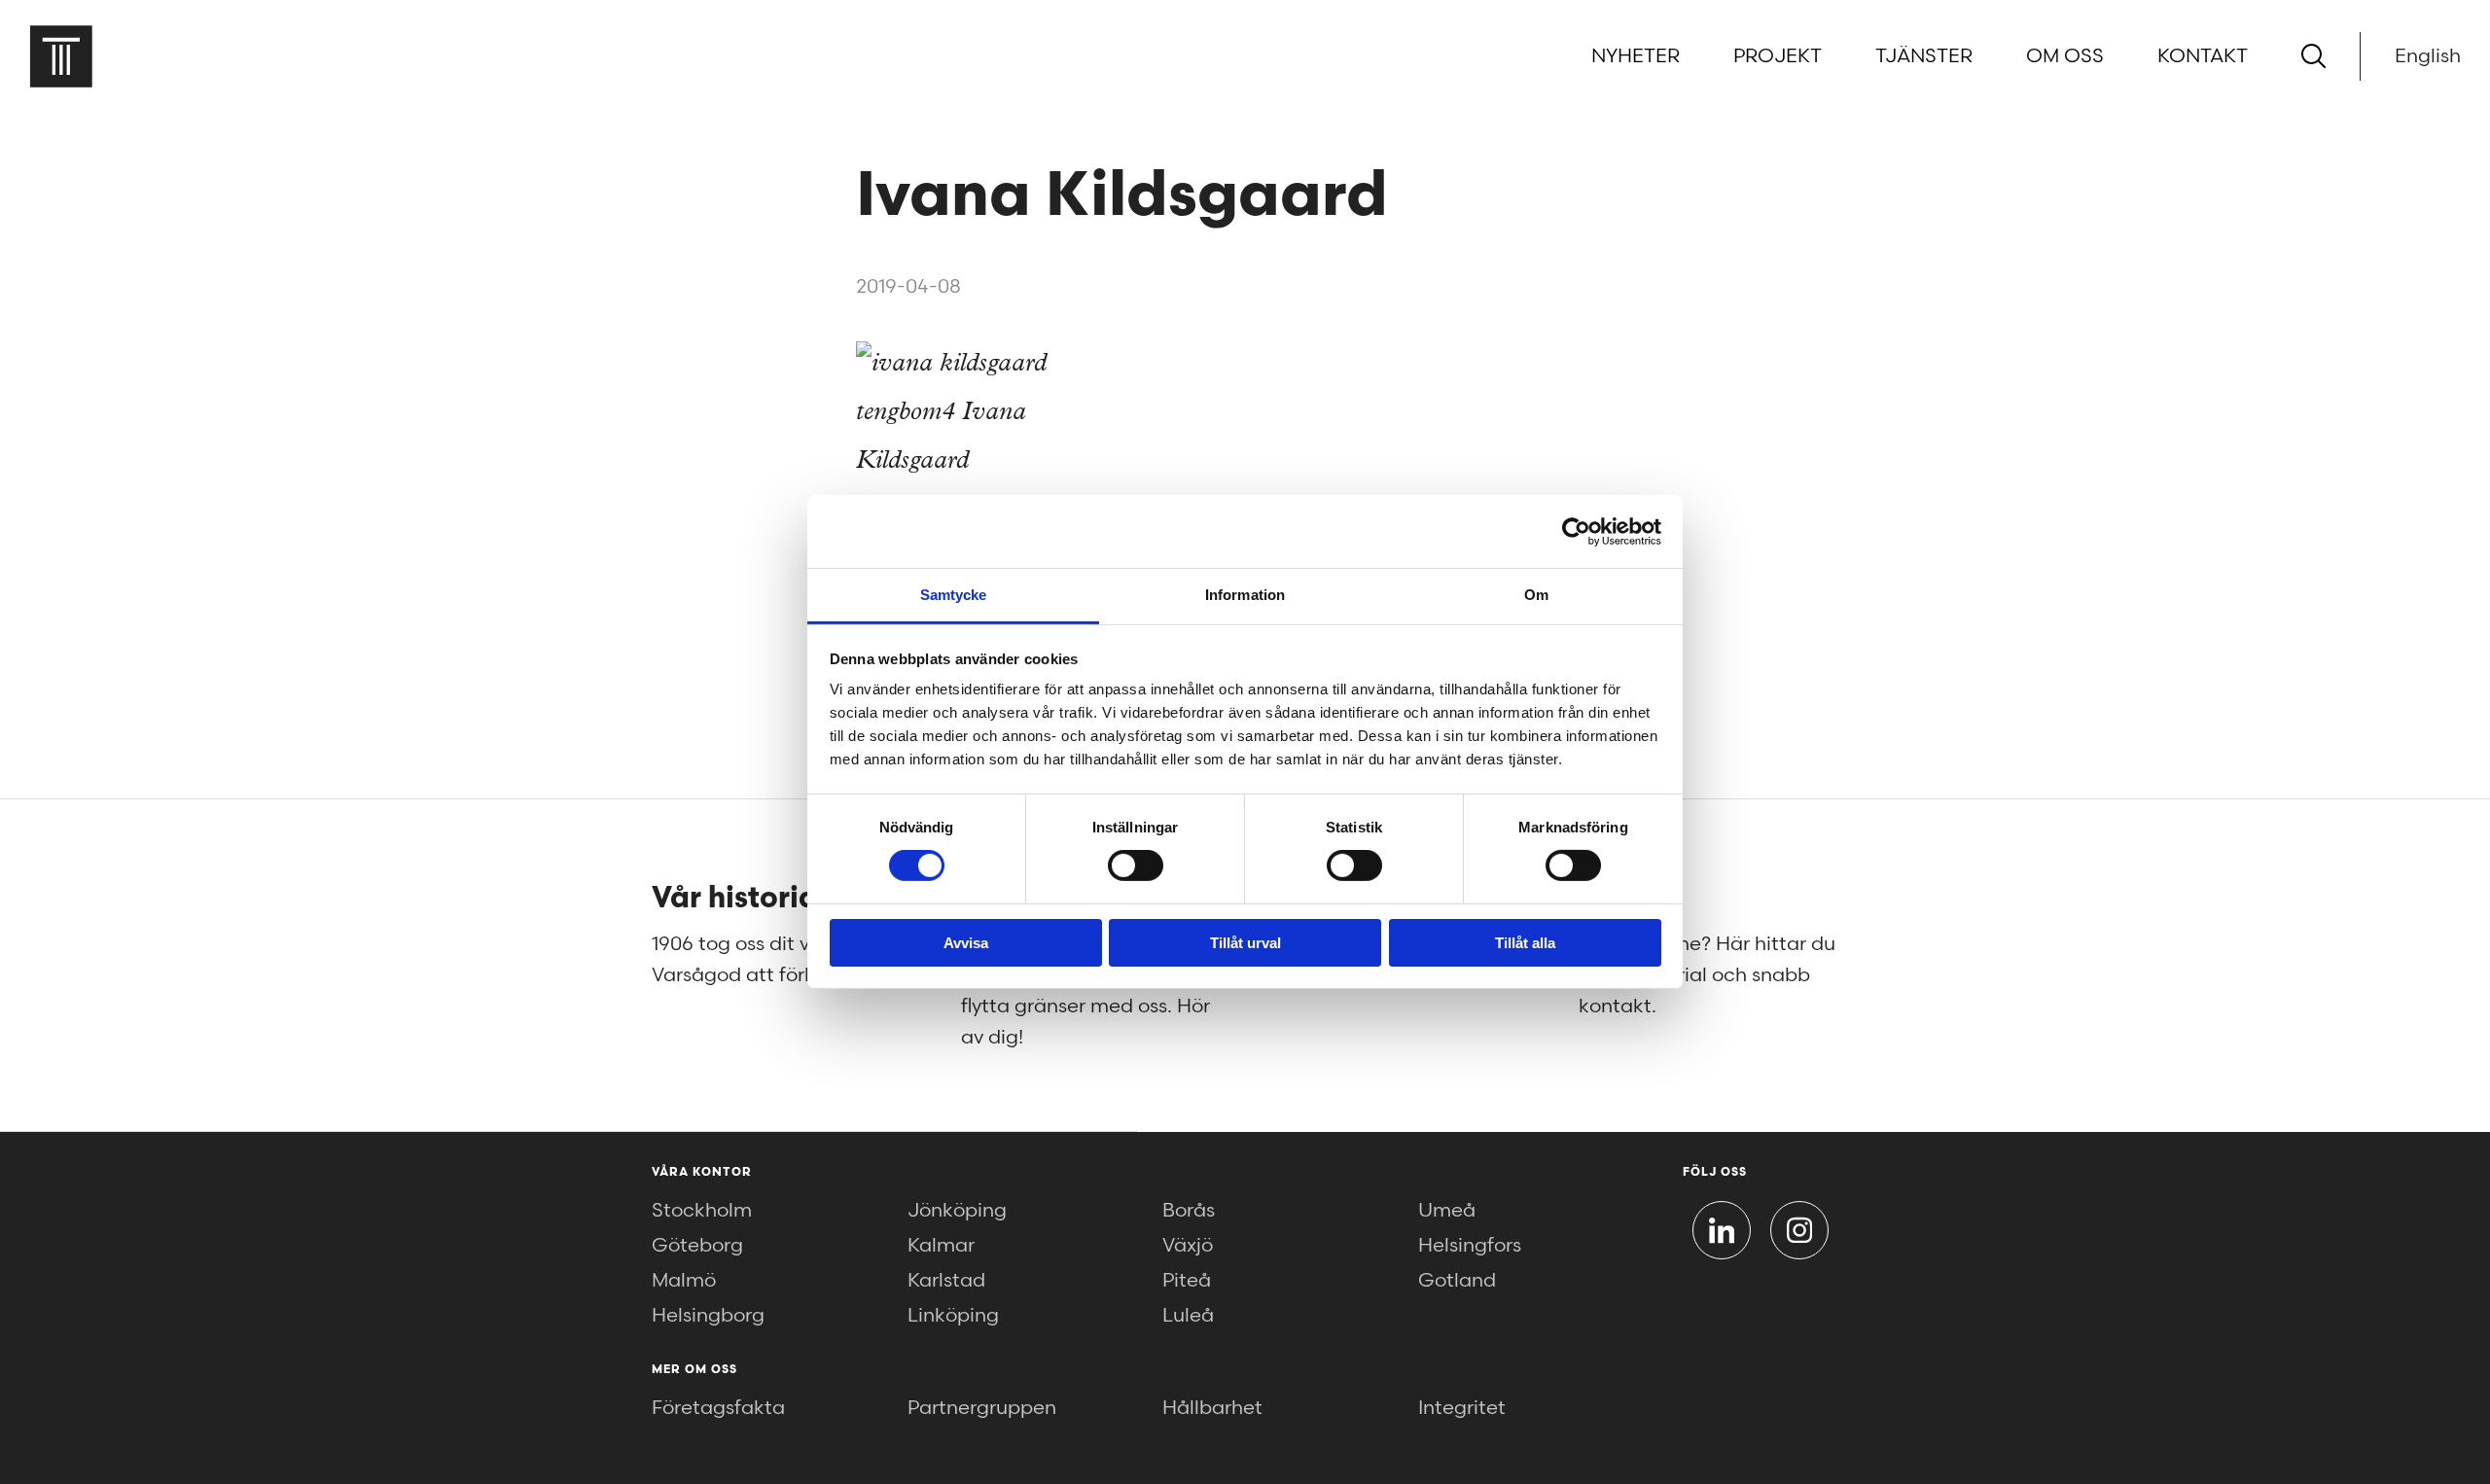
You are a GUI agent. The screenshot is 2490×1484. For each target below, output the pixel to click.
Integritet (1462, 1408)
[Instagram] (1799, 1230)
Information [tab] (1245, 595)
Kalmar (941, 1246)
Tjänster (1924, 56)
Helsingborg (708, 1316)
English (2428, 56)
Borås (1189, 1211)
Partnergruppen (982, 1408)
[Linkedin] (1722, 1230)
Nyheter (1636, 56)
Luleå (1188, 1316)
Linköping (953, 1316)
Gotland (1457, 1281)
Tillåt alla (1525, 943)
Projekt (1778, 56)
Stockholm (702, 1211)
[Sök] (2313, 56)
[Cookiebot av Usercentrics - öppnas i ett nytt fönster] (1576, 531)
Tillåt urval (1245, 943)
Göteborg (697, 1246)
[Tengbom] (61, 56)
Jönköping (957, 1211)
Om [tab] (1536, 595)
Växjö (1188, 1246)
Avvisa (966, 943)
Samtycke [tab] (954, 595)
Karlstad (946, 1281)
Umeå (1447, 1211)
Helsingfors (1470, 1246)
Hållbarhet (1212, 1408)
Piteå (1187, 1281)
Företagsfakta (718, 1408)
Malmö (684, 1281)
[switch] (1136, 866)
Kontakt (2203, 56)
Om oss (2065, 56)
